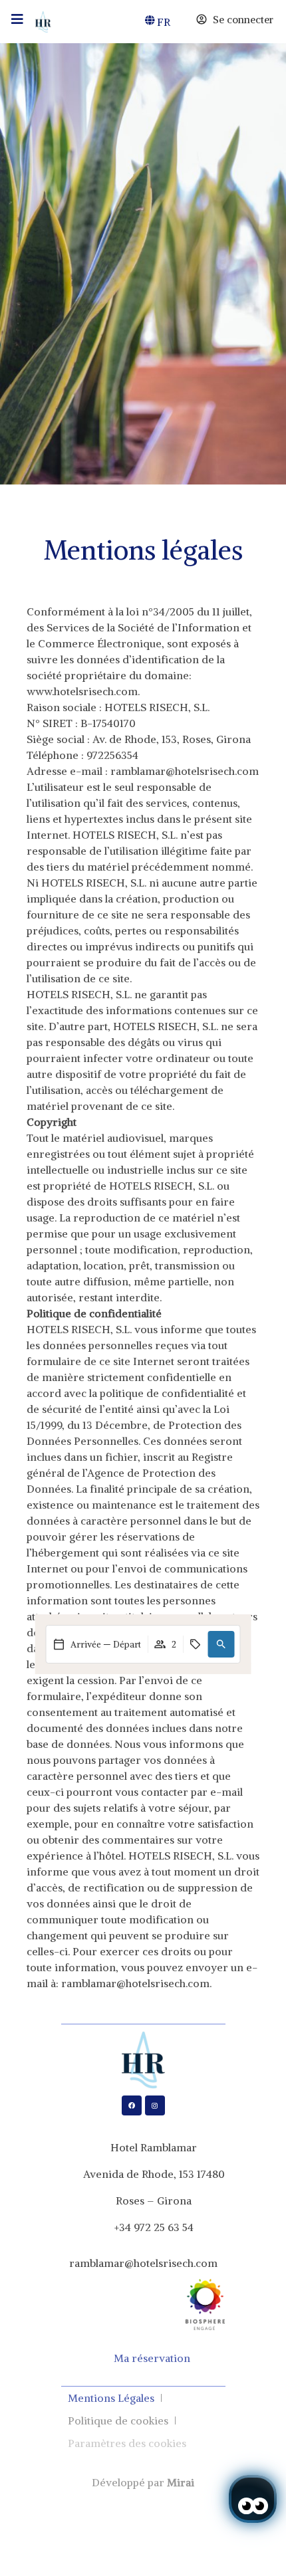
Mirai (181, 2482)
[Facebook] (132, 2105)
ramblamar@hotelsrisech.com (143, 2263)
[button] (221, 1644)
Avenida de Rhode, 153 (139, 2174)
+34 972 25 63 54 (154, 2227)
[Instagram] (155, 2105)
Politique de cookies (118, 2420)
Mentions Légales (111, 2398)
